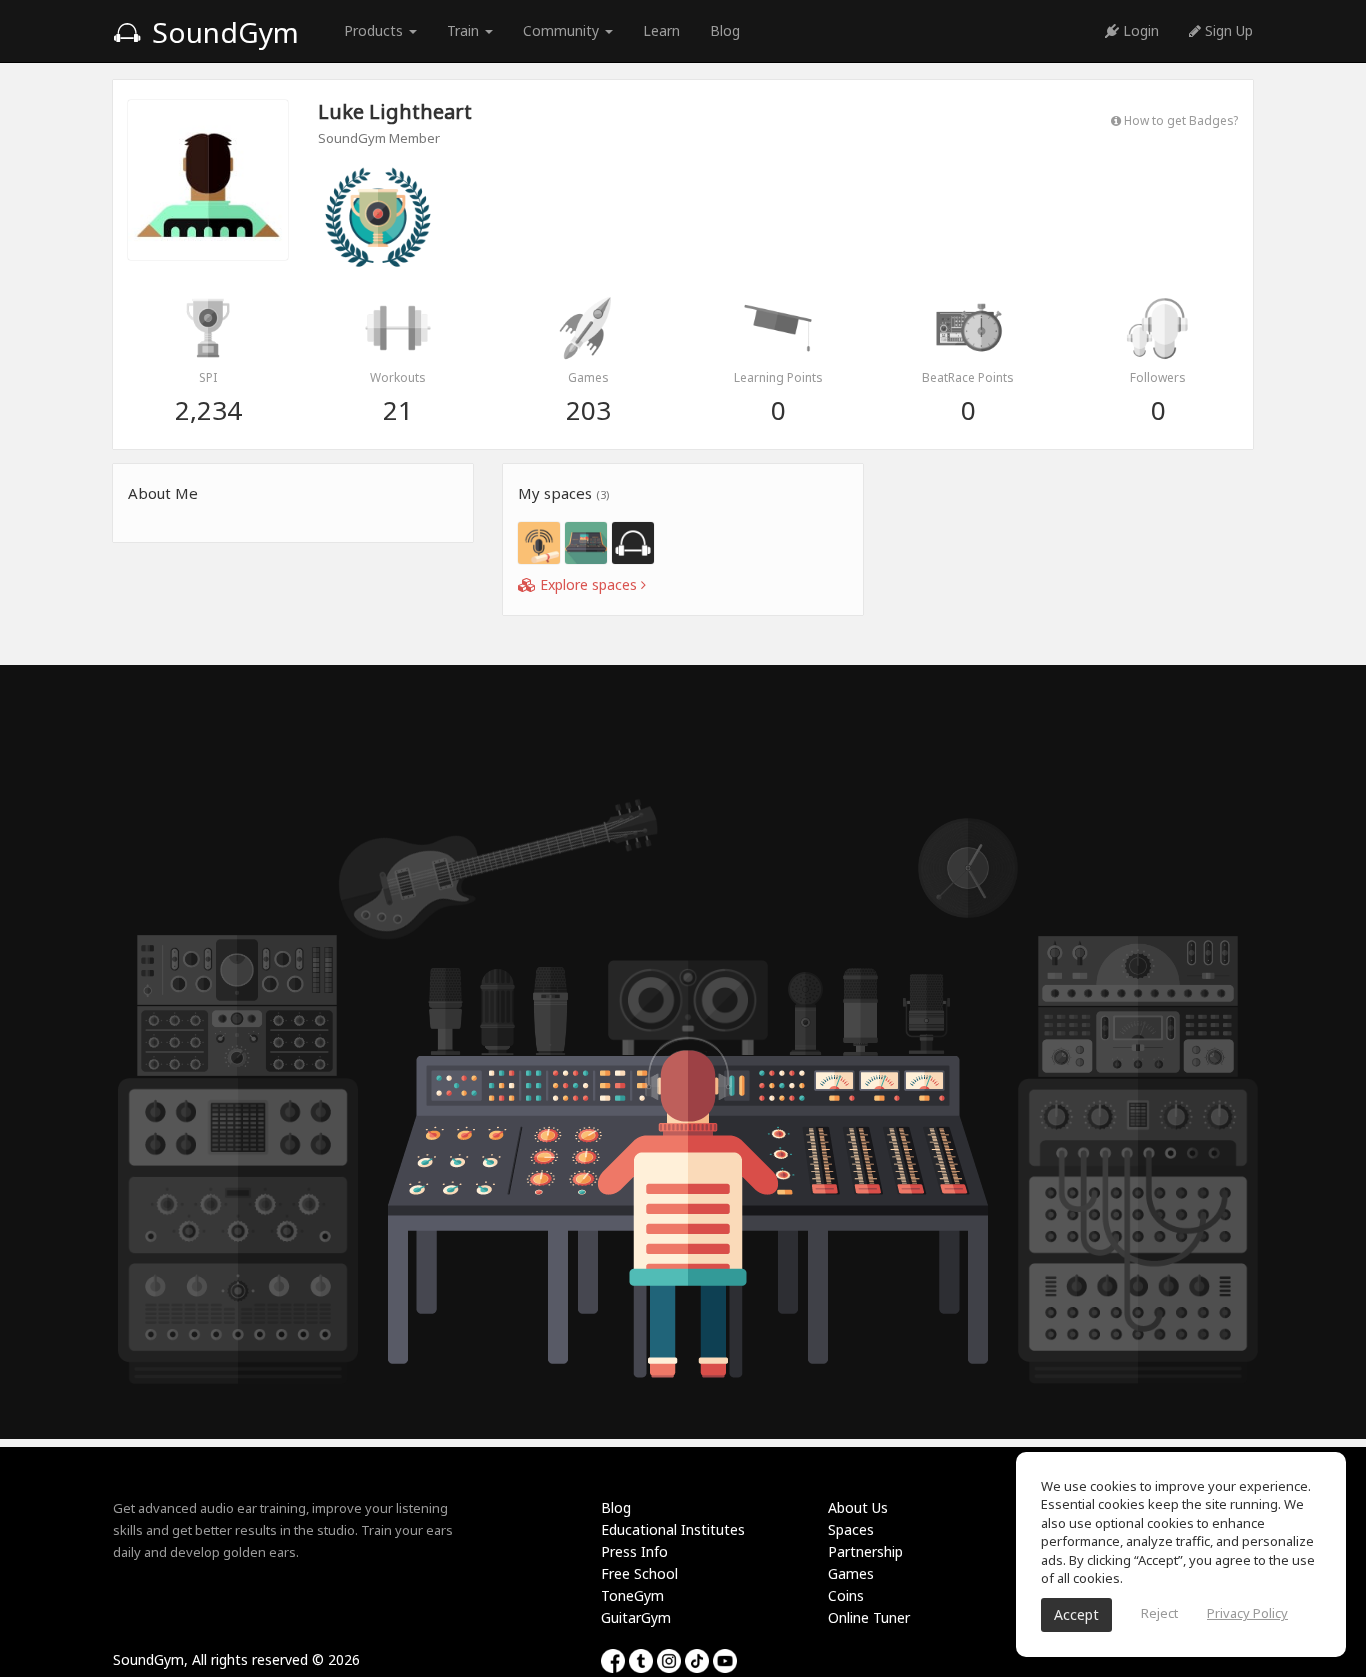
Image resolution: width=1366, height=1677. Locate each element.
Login (1139, 30)
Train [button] (465, 30)
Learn (661, 30)
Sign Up (1227, 30)
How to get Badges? (1179, 120)
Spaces (851, 1529)
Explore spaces (588, 584)
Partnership (865, 1551)
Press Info (634, 1551)
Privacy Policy (1247, 1613)
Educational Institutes (673, 1529)
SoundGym (222, 32)
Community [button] (563, 30)
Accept (1076, 1614)
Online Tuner (869, 1617)
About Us (858, 1507)
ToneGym (632, 1595)
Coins (846, 1595)
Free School (639, 1573)
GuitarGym (636, 1617)
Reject (1159, 1613)
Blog (725, 30)
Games (851, 1573)
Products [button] (375, 30)
